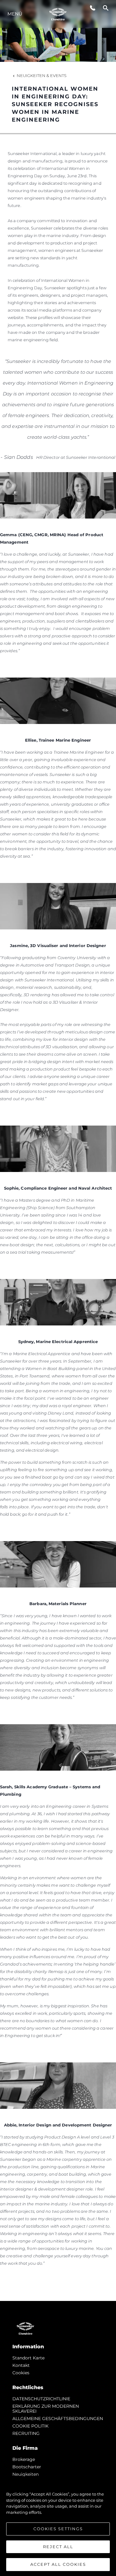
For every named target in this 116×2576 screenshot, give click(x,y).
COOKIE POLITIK (30, 2426)
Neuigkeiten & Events (42, 75)
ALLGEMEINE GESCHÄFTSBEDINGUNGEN (58, 2419)
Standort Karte (28, 2358)
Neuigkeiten (26, 2474)
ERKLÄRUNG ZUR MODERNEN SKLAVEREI (46, 2409)
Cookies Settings (58, 2529)
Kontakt (21, 2365)
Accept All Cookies (58, 2564)
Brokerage (24, 2459)
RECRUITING (26, 2433)
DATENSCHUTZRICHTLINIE (41, 2399)
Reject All (58, 2547)
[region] (58, 2526)
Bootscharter (27, 2467)
